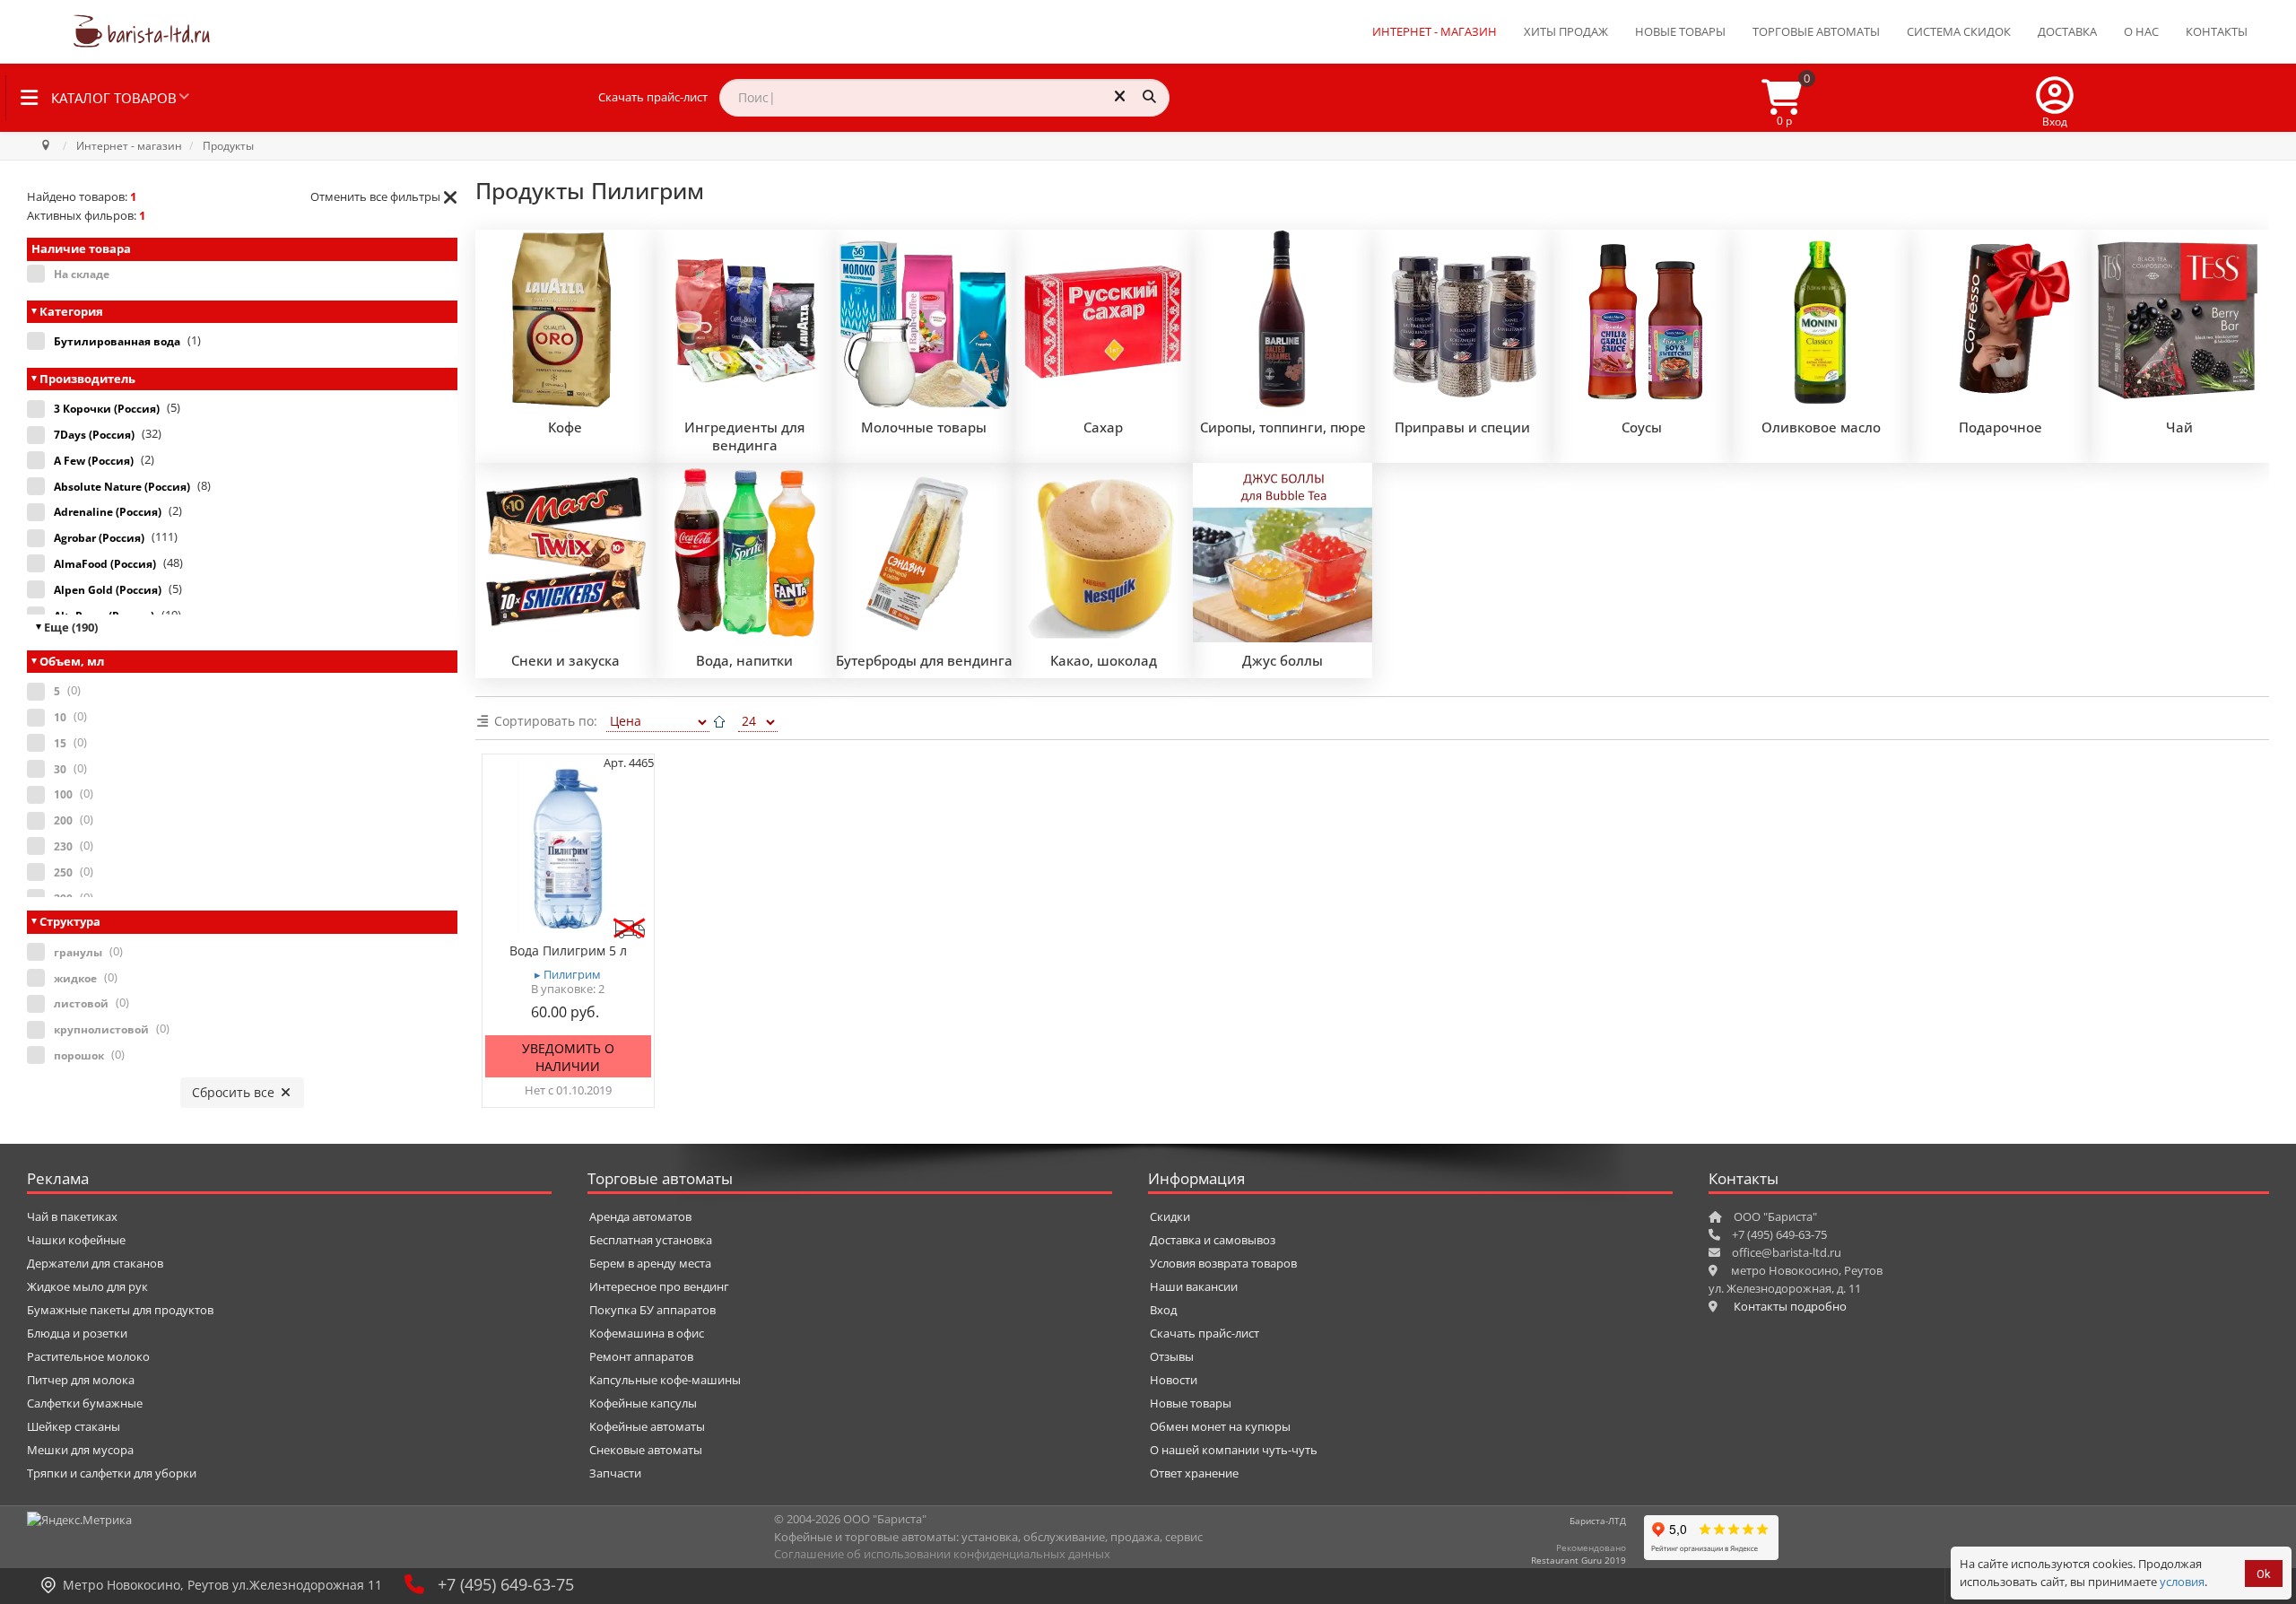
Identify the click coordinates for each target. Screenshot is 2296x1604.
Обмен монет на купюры (1220, 1426)
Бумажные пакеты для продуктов (120, 1310)
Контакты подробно (1790, 1306)
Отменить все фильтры (375, 196)
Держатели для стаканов (95, 1263)
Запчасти (615, 1473)
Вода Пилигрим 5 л (568, 951)
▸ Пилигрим (568, 975)
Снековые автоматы (646, 1450)
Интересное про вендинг (659, 1286)
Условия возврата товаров (1223, 1263)
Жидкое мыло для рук (87, 1286)
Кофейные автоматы (647, 1426)
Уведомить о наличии (568, 1057)
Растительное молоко (88, 1356)
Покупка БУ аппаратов (652, 1310)
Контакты (2217, 31)
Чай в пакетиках (72, 1216)
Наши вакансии (1194, 1286)
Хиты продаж (1566, 31)
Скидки (1170, 1216)
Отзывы (1172, 1356)
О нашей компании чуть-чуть (1234, 1450)
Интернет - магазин (1435, 31)
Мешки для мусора (80, 1450)
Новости (1174, 1380)
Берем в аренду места (650, 1263)
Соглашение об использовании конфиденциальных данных (942, 1554)
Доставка (2067, 31)
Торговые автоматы (1816, 31)
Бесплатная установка (651, 1240)
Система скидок (1959, 31)
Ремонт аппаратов (641, 1356)
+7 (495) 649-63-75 (506, 1584)
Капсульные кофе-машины (665, 1380)
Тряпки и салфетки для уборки (112, 1473)
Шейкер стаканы (74, 1426)
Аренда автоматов (640, 1216)
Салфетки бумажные (85, 1403)
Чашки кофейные (76, 1240)
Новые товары (1680, 31)
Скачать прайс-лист (653, 97)
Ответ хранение (1194, 1473)
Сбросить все (235, 1092)
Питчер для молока (81, 1380)
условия (2182, 1582)
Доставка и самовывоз (1213, 1240)
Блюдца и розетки (77, 1333)
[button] (2055, 98)
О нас (2141, 31)
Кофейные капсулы (643, 1403)
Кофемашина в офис (647, 1333)
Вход (1163, 1310)
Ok (2264, 1574)
